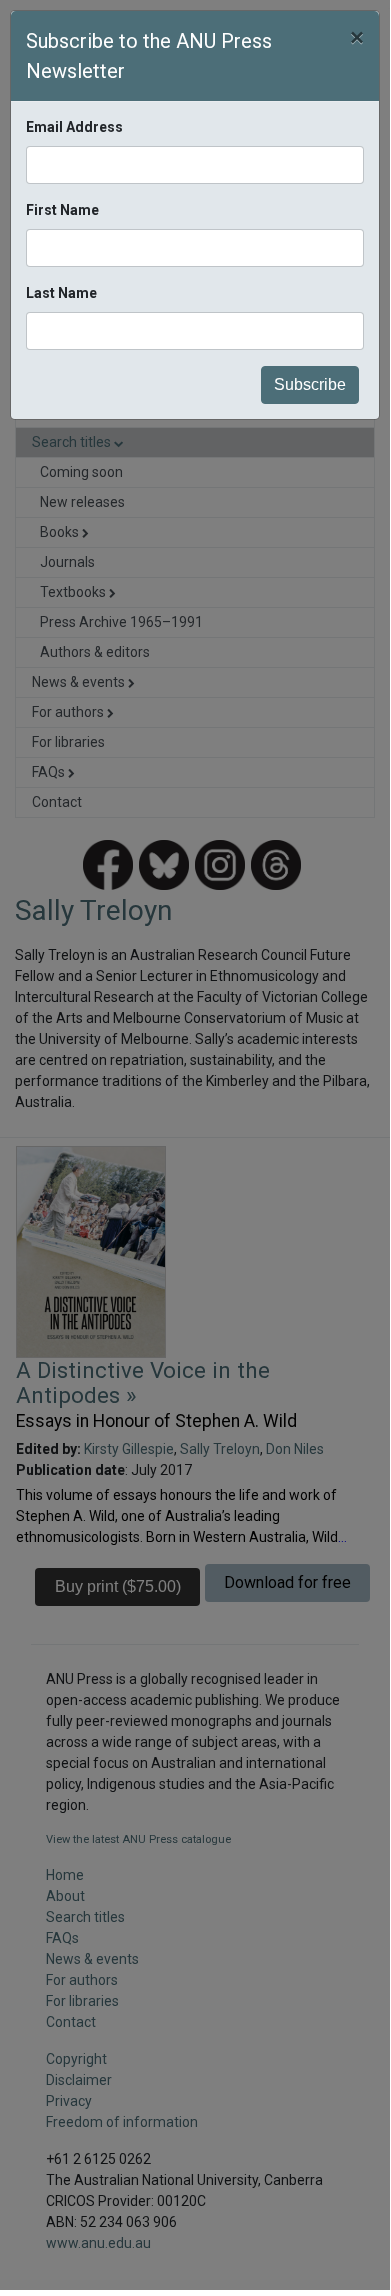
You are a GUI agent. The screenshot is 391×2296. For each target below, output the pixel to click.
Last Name (61, 293)
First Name (62, 210)
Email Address (74, 127)
